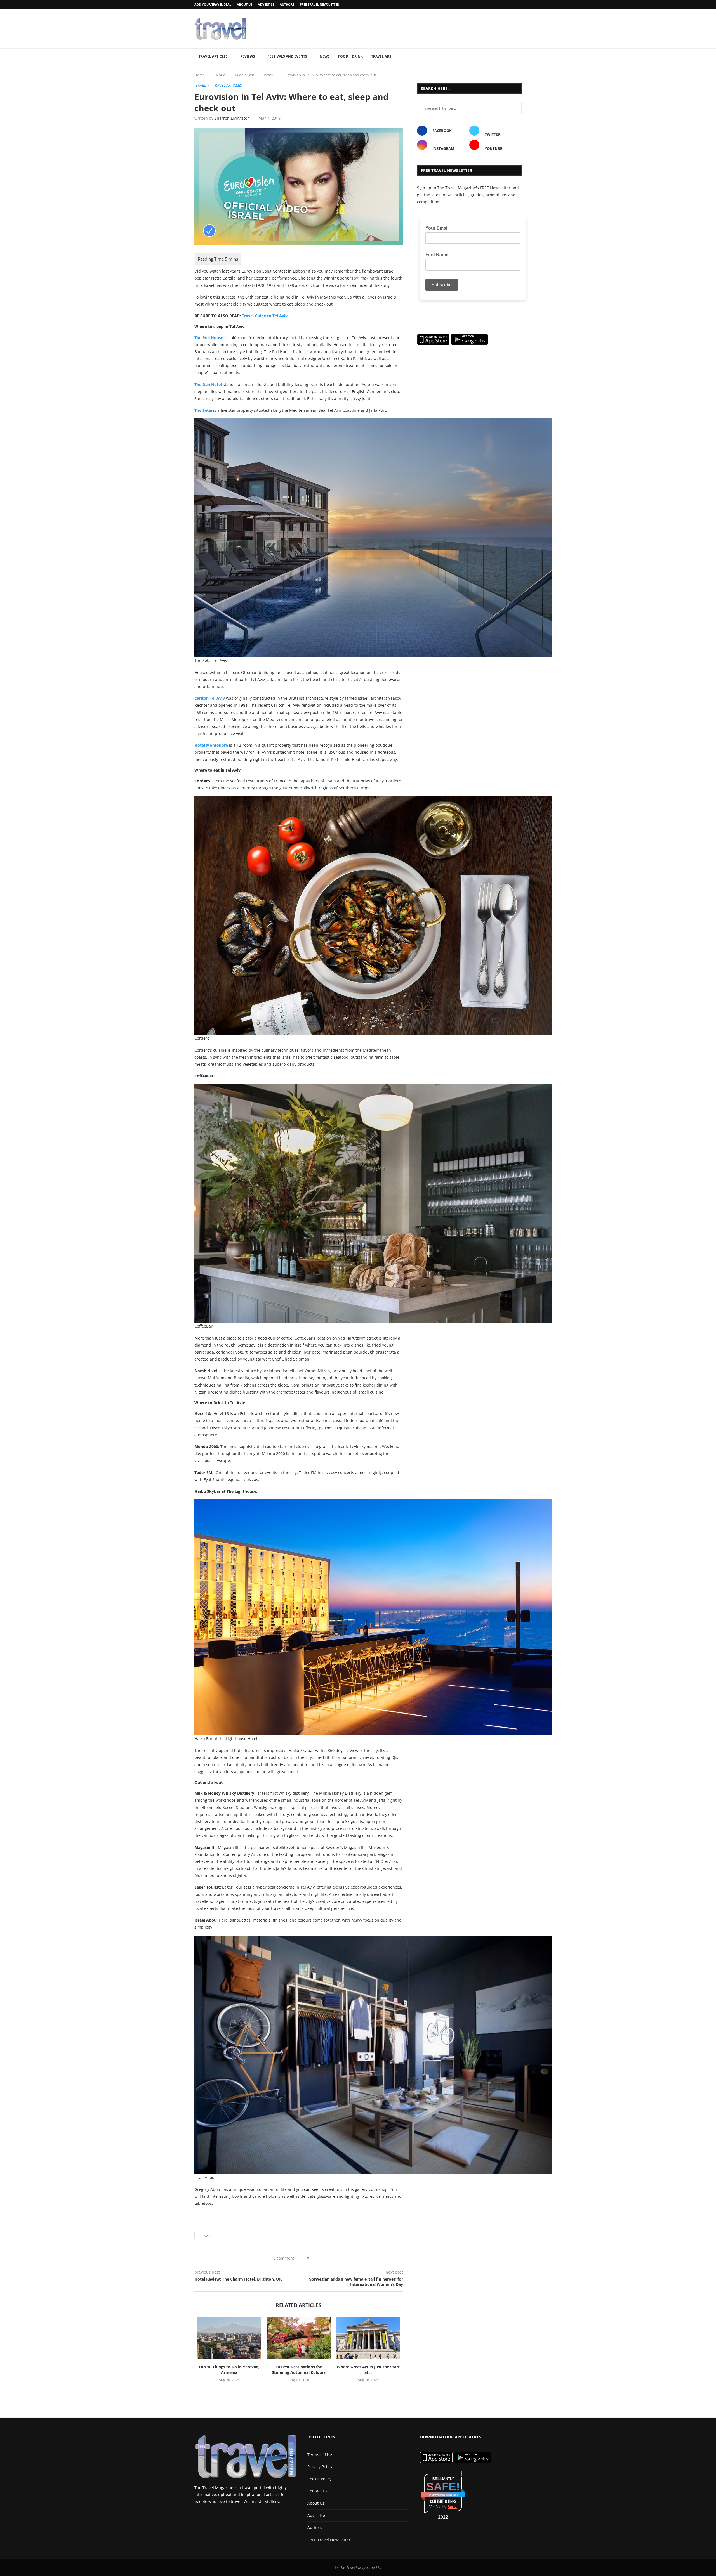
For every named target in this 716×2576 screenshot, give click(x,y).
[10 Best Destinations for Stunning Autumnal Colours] (299, 2338)
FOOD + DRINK (350, 56)
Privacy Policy (320, 2467)
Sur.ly (452, 2507)
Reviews (248, 56)
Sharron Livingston (232, 118)
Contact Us (317, 2491)
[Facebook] (506, 5)
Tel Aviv (204, 2236)
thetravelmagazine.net (443, 2495)
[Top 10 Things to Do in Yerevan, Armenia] (229, 2338)
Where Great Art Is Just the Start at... (368, 2370)
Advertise (266, 4)
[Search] (519, 57)
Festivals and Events (287, 56)
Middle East (245, 75)
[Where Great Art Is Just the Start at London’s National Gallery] (368, 2338)
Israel (268, 75)
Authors (287, 4)
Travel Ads (381, 56)
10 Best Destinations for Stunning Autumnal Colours (299, 2370)
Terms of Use (320, 2455)
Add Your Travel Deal (213, 4)
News (325, 56)
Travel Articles (213, 56)
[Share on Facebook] (315, 2258)
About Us (245, 4)
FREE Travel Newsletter (319, 4)
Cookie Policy (319, 2479)
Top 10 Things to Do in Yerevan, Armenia (229, 2370)
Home (200, 75)
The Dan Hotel (208, 385)
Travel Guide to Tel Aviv (265, 316)
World (220, 75)
